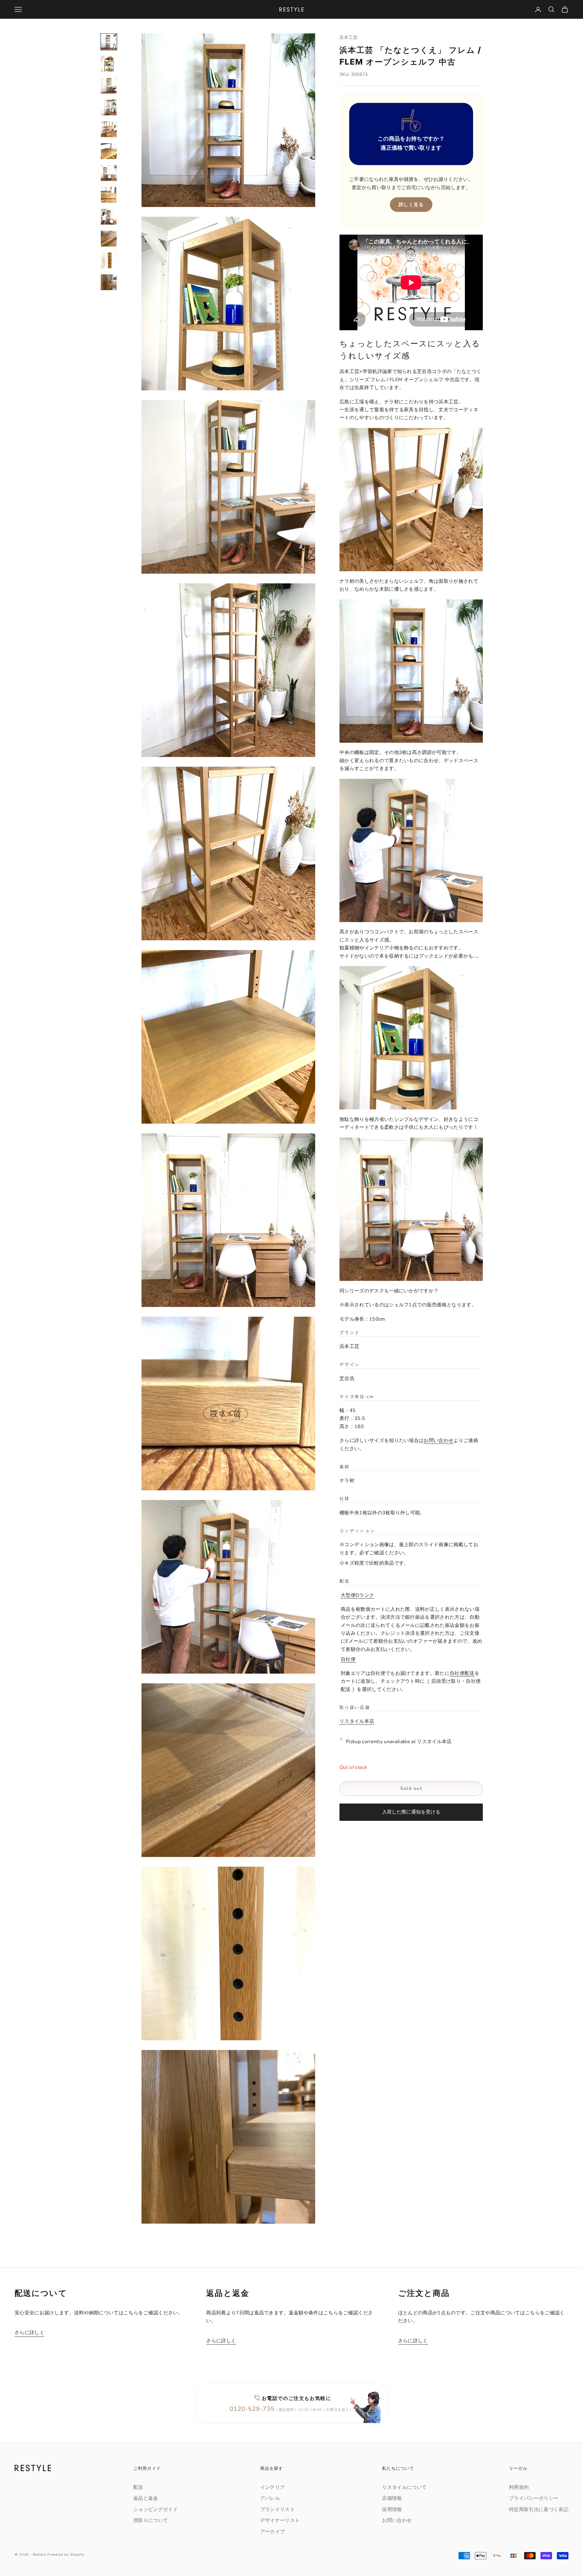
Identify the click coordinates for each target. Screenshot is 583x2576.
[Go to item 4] (109, 107)
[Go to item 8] (109, 195)
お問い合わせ (438, 1441)
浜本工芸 (349, 37)
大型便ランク (357, 1595)
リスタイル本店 (357, 1721)
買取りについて (151, 2520)
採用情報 (392, 2510)
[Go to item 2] (109, 64)
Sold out (411, 1788)
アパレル (270, 2498)
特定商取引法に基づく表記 (539, 2510)
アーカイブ (273, 2532)
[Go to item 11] (109, 260)
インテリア (273, 2487)
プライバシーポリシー (534, 2498)
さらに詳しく (29, 2333)
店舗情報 (392, 2498)
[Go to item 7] (109, 173)
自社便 (348, 1659)
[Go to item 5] (109, 129)
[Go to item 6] (109, 151)
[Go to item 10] (109, 239)
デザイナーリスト (280, 2520)
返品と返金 (146, 2498)
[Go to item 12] (109, 282)
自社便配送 (462, 1673)
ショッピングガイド (156, 2510)
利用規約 (519, 2487)
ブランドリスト (278, 2510)
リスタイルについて (404, 2487)
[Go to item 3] (109, 86)
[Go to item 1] (109, 42)
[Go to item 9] (109, 217)
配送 (138, 2487)
